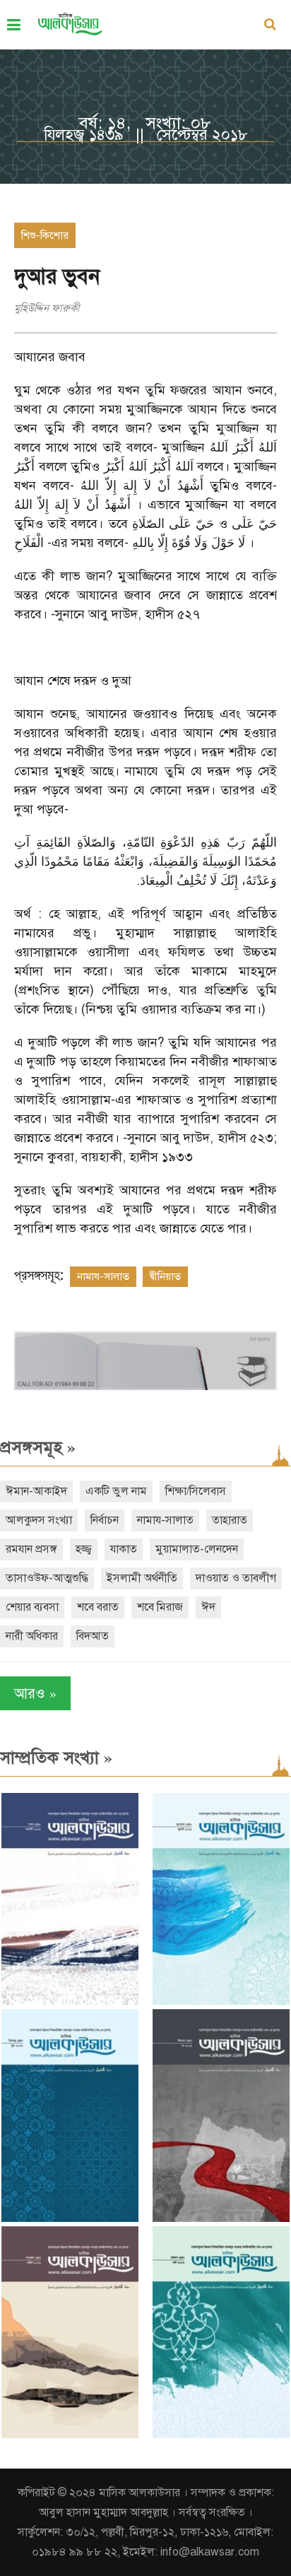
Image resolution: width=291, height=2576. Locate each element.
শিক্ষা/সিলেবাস (196, 1491)
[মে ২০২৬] (221, 2219)
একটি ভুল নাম (116, 1491)
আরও (35, 1693)
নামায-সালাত (103, 1276)
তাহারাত (230, 1520)
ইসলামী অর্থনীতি (142, 1578)
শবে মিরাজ (160, 1607)
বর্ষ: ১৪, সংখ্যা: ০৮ (145, 123)
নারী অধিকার (32, 1636)
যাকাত (124, 1549)
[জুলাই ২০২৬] (221, 2002)
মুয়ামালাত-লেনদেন (197, 1549)
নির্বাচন (105, 1520)
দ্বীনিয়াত (165, 1276)
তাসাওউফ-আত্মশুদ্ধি (47, 1578)
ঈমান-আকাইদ (36, 1491)
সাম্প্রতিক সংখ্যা (56, 1758)
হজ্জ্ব (84, 1549)
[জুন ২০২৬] (70, 2219)
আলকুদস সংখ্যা (39, 1520)
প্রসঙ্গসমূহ (38, 1447)
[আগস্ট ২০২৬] (70, 2002)
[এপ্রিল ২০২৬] (70, 2435)
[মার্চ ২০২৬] (221, 2435)
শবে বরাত (98, 1607)
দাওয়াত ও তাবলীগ (236, 1578)
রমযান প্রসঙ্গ (31, 1549)
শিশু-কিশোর (45, 235)
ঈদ (208, 1607)
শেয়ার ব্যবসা (32, 1607)
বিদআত (93, 1636)
